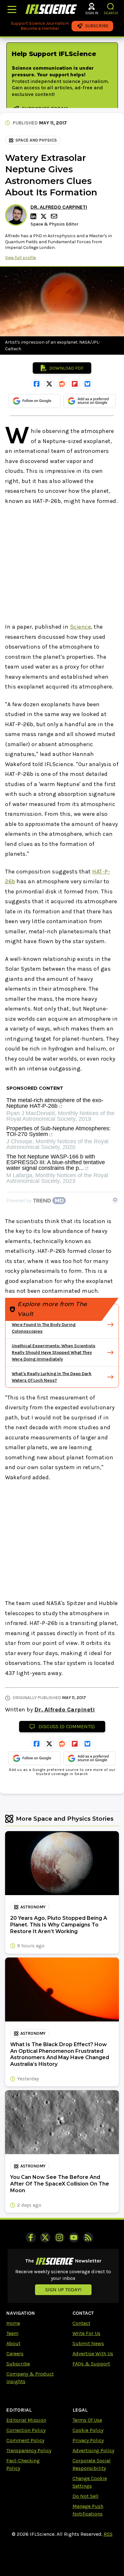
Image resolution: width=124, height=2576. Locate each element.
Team (12, 2333)
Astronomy (33, 1907)
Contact (81, 2323)
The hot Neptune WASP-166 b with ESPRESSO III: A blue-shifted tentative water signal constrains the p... (56, 1162)
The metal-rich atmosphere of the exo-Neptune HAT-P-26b (55, 1103)
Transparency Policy (29, 2450)
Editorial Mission (26, 2420)
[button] (111, 6)
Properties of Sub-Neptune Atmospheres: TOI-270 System (59, 1131)
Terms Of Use (87, 2420)
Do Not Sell (86, 2496)
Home (13, 2323)
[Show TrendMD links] (115, 1200)
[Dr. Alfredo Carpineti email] (55, 216)
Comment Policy (25, 2440)
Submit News (88, 2343)
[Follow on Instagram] (59, 2237)
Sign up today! (63, 2290)
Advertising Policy (93, 2450)
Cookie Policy (88, 2430)
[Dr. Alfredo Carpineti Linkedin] (34, 216)
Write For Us (86, 2333)
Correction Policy (26, 2430)
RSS (108, 2534)
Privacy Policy (88, 2440)
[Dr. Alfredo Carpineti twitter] (45, 216)
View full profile (21, 258)
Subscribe (18, 2364)
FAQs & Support (91, 2364)
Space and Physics (36, 140)
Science (81, 627)
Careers (15, 2354)
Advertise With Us (93, 2354)
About (13, 2343)
